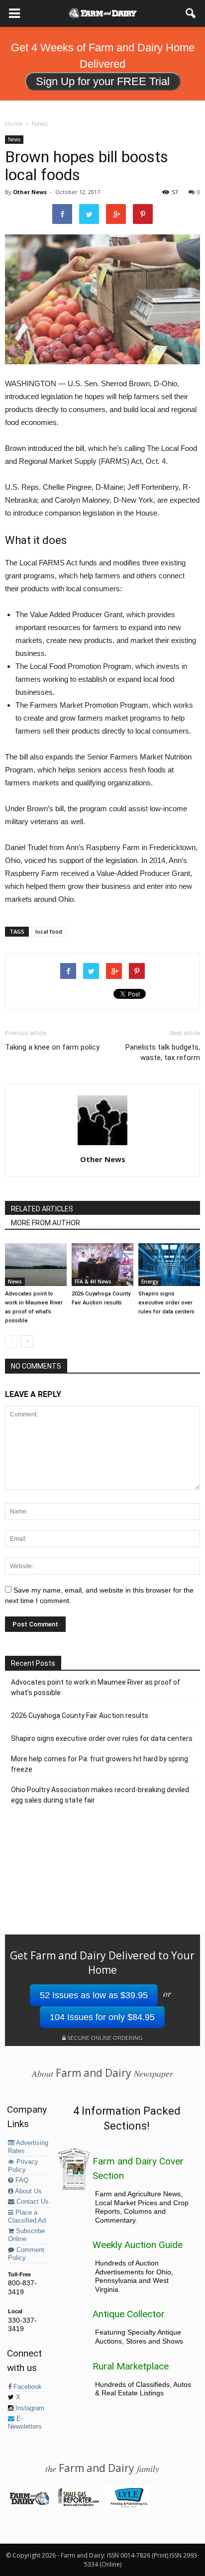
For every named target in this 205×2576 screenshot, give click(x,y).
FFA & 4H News (93, 1282)
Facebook (27, 2387)
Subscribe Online (26, 2235)
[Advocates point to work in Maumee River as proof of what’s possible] (36, 1264)
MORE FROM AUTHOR (46, 1223)
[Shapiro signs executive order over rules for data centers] (169, 1264)
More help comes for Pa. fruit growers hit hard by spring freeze (100, 1764)
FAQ (21, 2180)
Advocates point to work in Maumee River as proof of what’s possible (96, 1687)
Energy (150, 1282)
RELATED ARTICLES (42, 1209)
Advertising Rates (28, 2147)
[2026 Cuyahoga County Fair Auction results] (102, 1264)
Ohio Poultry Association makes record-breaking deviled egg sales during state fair (100, 1795)
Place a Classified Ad (27, 2217)
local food (49, 931)
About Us (28, 2191)
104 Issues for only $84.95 (102, 2017)
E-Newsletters (25, 2423)
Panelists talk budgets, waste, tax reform (163, 1052)
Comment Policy (26, 2254)
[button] (191, 13)
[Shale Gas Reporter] (78, 2504)
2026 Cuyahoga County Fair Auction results (80, 1716)
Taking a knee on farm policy (52, 1047)
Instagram (29, 2408)
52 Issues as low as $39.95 (94, 1995)
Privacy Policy (23, 2166)
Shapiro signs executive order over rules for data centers (166, 1303)
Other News (30, 192)
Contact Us (32, 2202)
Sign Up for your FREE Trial (103, 81)
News (14, 139)
